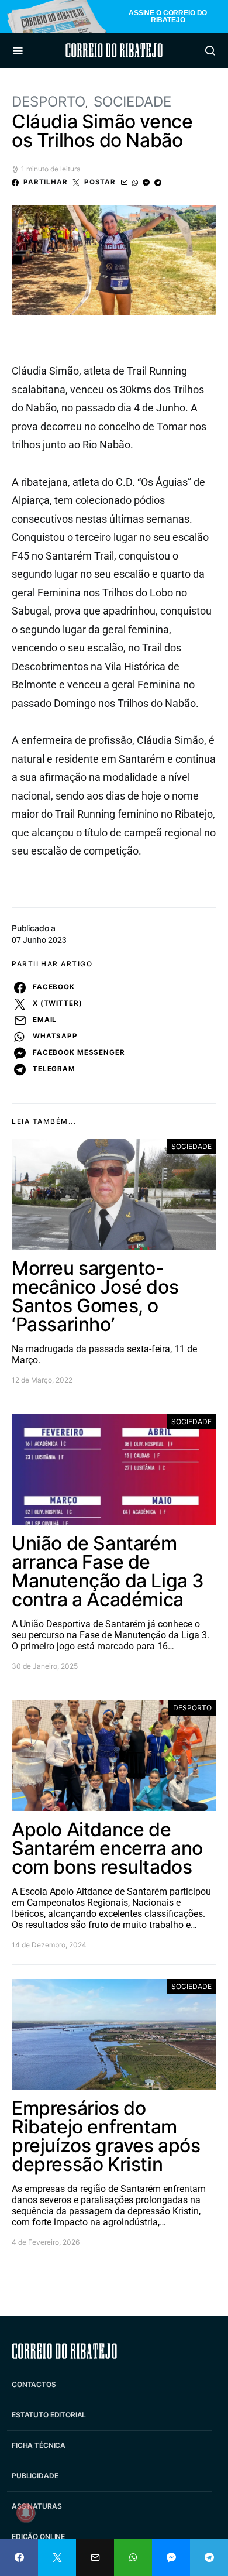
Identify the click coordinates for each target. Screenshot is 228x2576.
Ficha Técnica (39, 2445)
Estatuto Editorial (49, 2415)
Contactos (34, 2384)
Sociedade (132, 102)
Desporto (49, 102)
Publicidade (35, 2476)
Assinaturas (37, 2506)
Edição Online (38, 2536)
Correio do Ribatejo (114, 50)
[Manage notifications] (26, 2513)
